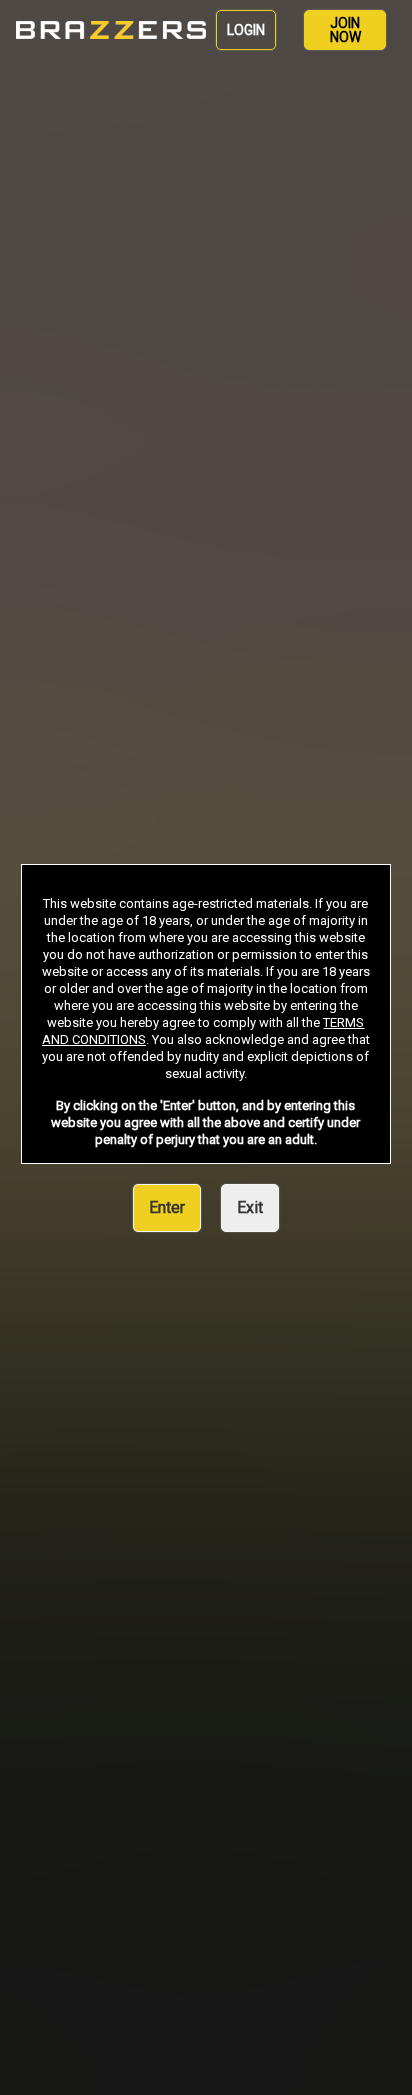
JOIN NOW (345, 30)
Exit (250, 1207)
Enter (167, 1207)
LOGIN (246, 30)
